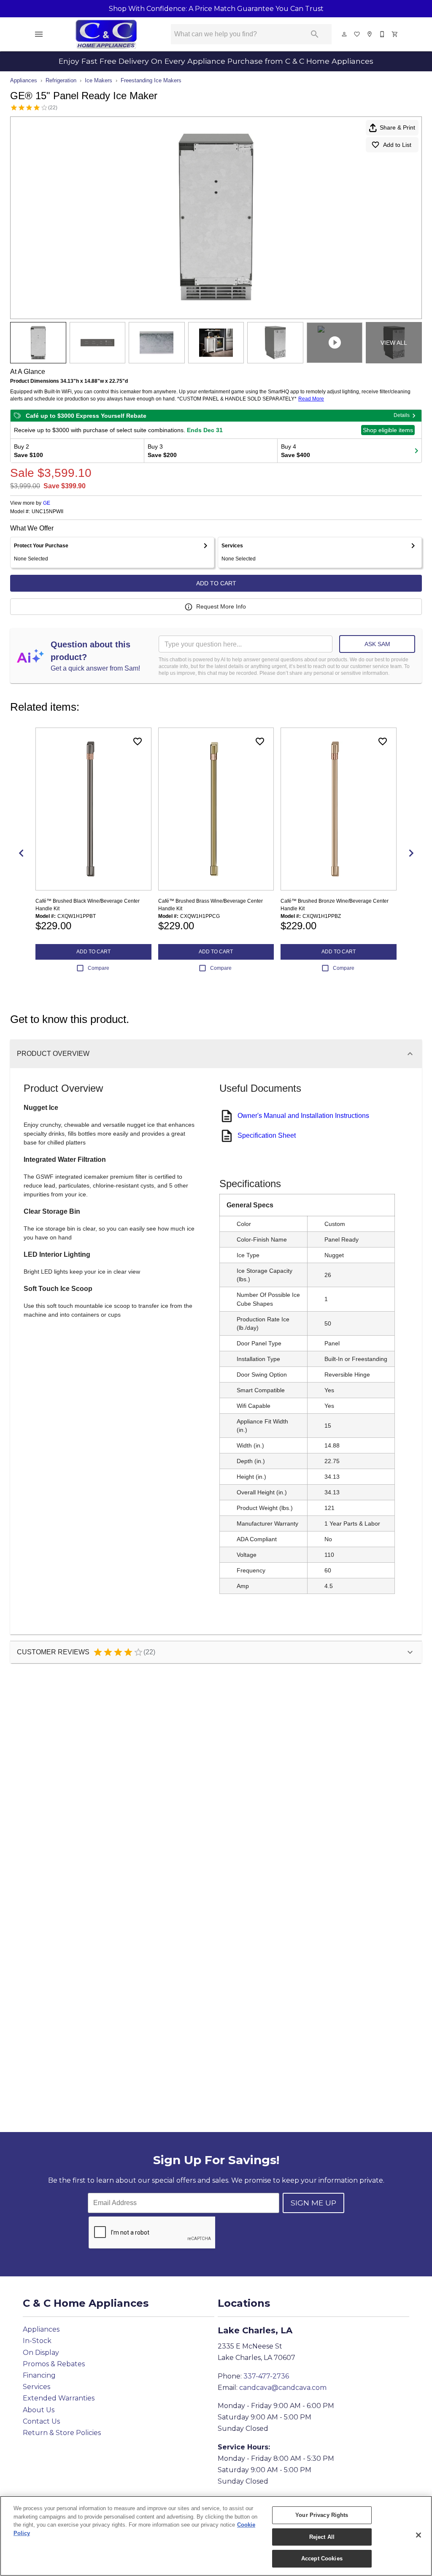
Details (402, 415)
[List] (357, 34)
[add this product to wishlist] (138, 741)
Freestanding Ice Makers (151, 80)
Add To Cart (216, 583)
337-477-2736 (266, 2376)
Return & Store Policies (62, 2433)
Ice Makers (99, 80)
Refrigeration (61, 80)
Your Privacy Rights (322, 2515)
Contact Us (41, 2421)
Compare (99, 968)
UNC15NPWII (47, 512)
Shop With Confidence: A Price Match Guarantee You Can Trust (216, 9)
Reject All (322, 2537)
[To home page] (106, 34)
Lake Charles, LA (255, 2330)
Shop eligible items (388, 430)
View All (394, 343)
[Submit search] (315, 34)
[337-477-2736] (383, 34)
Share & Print (397, 127)
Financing (39, 2375)
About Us (39, 2410)
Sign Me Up (313, 2203)
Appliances (24, 80)
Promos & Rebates (54, 2364)
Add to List (397, 145)
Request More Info (221, 606)
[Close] (418, 2535)
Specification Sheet (267, 1135)
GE (47, 503)
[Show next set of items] (411, 853)
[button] (39, 34)
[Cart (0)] (395, 34)
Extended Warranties (59, 2398)
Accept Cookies (322, 2558)
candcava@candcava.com (283, 2388)
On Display (41, 2353)
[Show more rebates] (416, 451)
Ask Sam (377, 644)
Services (36, 2387)
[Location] (370, 34)
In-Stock (37, 2341)
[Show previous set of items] (21, 853)
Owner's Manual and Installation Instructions (303, 1116)
